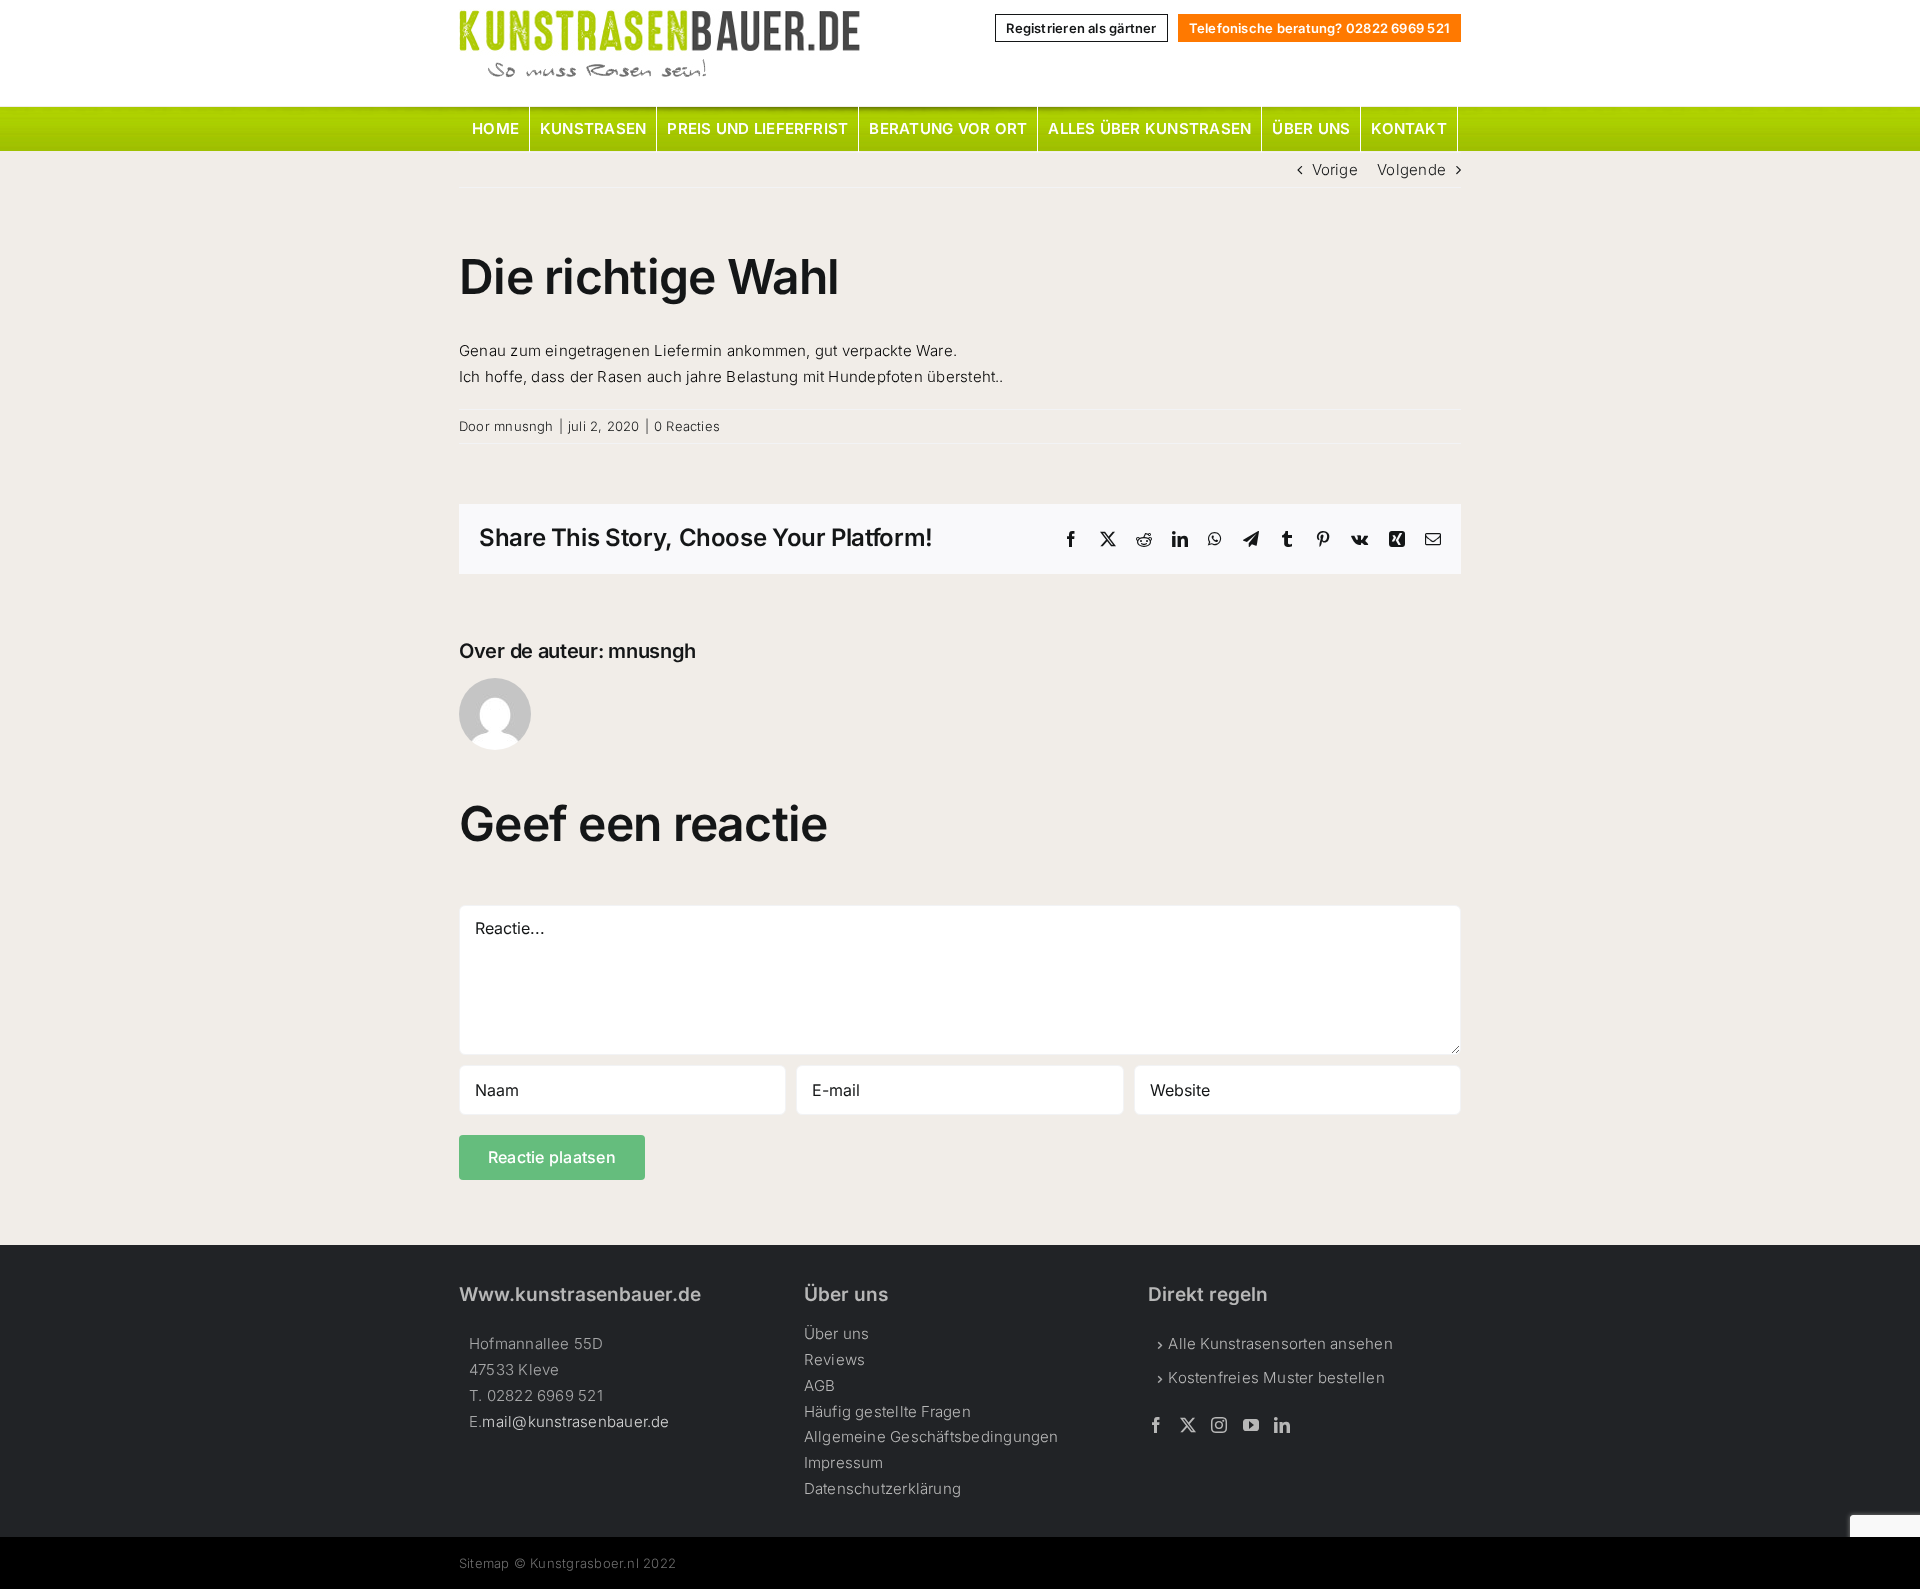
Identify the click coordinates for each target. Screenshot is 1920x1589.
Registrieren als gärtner (1081, 28)
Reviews (835, 1359)
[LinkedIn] (1282, 1425)
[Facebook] (1156, 1425)
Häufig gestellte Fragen (887, 1411)
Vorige (1335, 169)
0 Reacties (687, 426)
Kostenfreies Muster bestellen (1276, 1377)
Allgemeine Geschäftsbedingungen (931, 1436)
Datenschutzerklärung (883, 1488)
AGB (820, 1385)
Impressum (844, 1462)
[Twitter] (1188, 1425)
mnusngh (524, 426)
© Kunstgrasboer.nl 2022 (595, 1563)
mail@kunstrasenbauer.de (575, 1421)
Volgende (1411, 169)
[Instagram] (1219, 1425)
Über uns (837, 1333)
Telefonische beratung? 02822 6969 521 (1319, 28)
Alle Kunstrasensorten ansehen (1280, 1343)
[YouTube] (1251, 1425)
